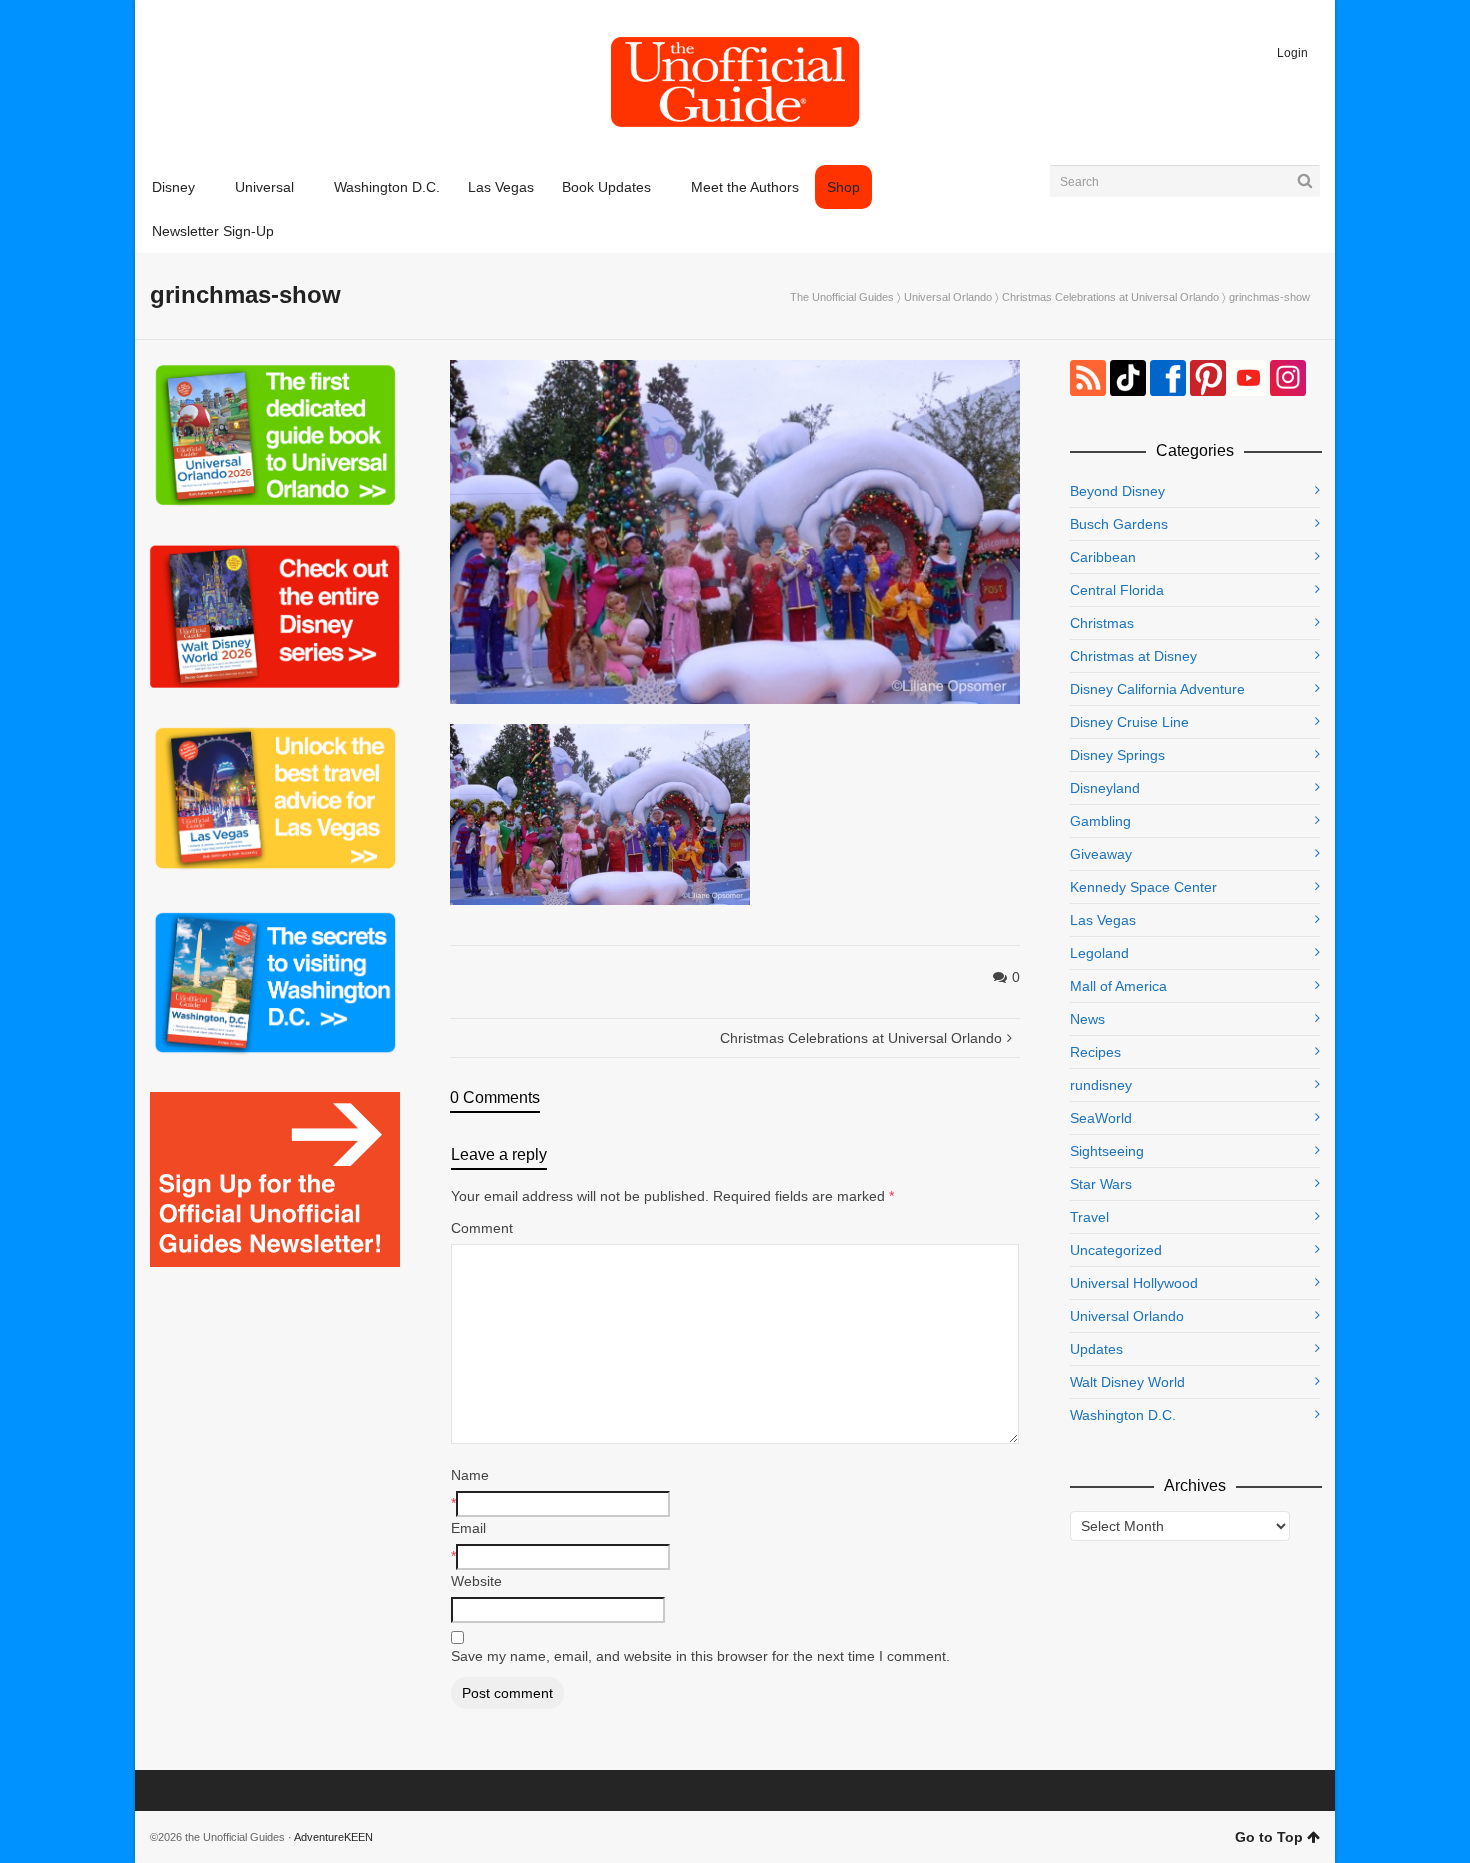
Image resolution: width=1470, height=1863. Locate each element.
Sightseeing (1107, 1151)
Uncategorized (1116, 1250)
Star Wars (1101, 1184)
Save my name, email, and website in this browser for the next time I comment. (700, 1656)
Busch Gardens (1119, 524)
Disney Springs (1117, 755)
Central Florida (1117, 590)
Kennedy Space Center (1143, 887)
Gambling (1100, 821)
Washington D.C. (1123, 1415)
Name (470, 1475)
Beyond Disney (1117, 491)
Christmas (1102, 623)
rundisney (1101, 1085)
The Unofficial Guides (842, 297)
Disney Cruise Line (1129, 722)
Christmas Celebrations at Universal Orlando (1110, 297)
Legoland (1099, 953)
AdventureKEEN (333, 1837)
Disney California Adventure (1157, 689)
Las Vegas (1103, 920)
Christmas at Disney (1133, 656)
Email (468, 1528)
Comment (482, 1228)
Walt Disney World (1127, 1382)
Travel (1089, 1217)
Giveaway (1101, 854)
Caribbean (1103, 557)
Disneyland (1105, 788)
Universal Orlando (948, 297)
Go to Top (1269, 1837)
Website (476, 1581)
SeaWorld (1101, 1118)
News (1087, 1019)
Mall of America (1118, 986)
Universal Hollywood (1134, 1283)
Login (1292, 53)
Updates (1096, 1349)
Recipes (1095, 1052)
